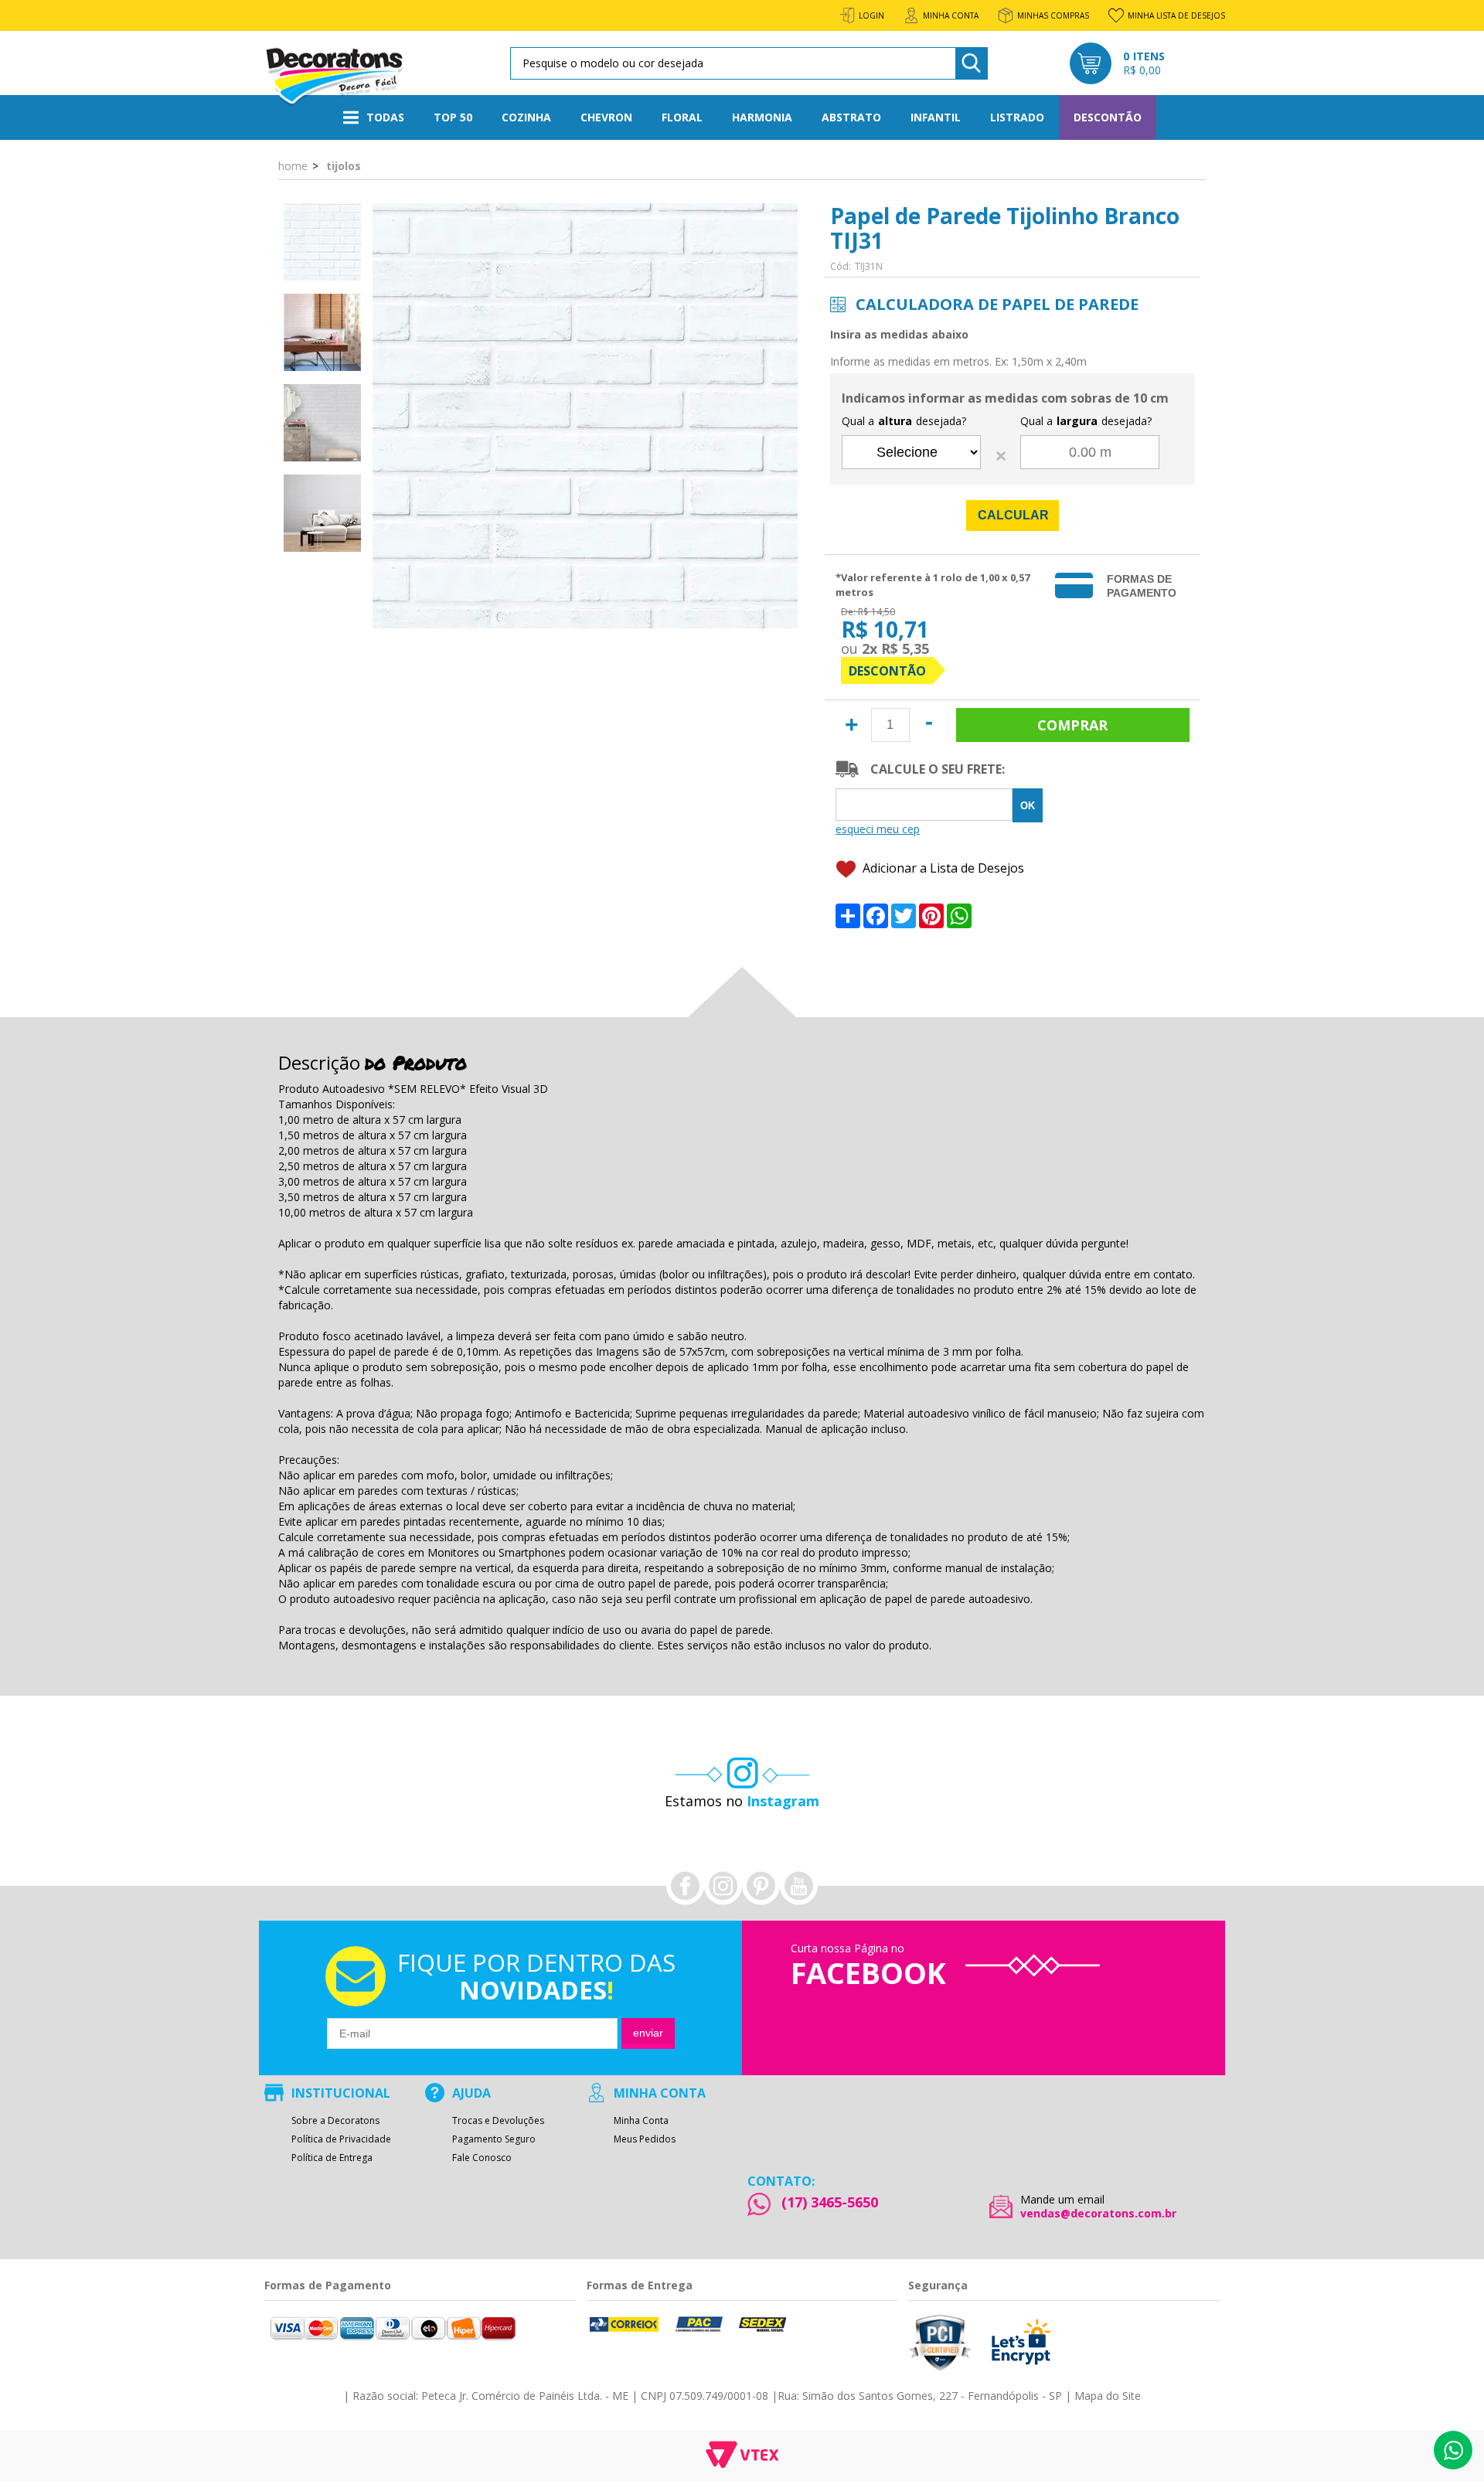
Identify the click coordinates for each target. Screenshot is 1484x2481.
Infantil (936, 117)
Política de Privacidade (341, 2139)
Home (293, 165)
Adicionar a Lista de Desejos (942, 868)
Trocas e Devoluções (498, 2121)
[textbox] (746, 63)
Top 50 (453, 117)
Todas (385, 117)
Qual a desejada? (904, 421)
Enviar (648, 2033)
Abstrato (851, 117)
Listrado (1017, 117)
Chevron (606, 117)
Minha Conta (641, 2121)
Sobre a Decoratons (335, 2121)
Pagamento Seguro (494, 2139)
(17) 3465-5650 (830, 2202)
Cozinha (526, 117)
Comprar (1073, 725)
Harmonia (762, 117)
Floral (682, 117)
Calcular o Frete (924, 805)
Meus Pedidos (645, 2139)
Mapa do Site (1108, 2396)
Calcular (1013, 515)
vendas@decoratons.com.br (1098, 2214)
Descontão (1108, 117)
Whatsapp (1453, 2450)
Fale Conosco (482, 2158)
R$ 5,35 (905, 648)
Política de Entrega (332, 2158)
